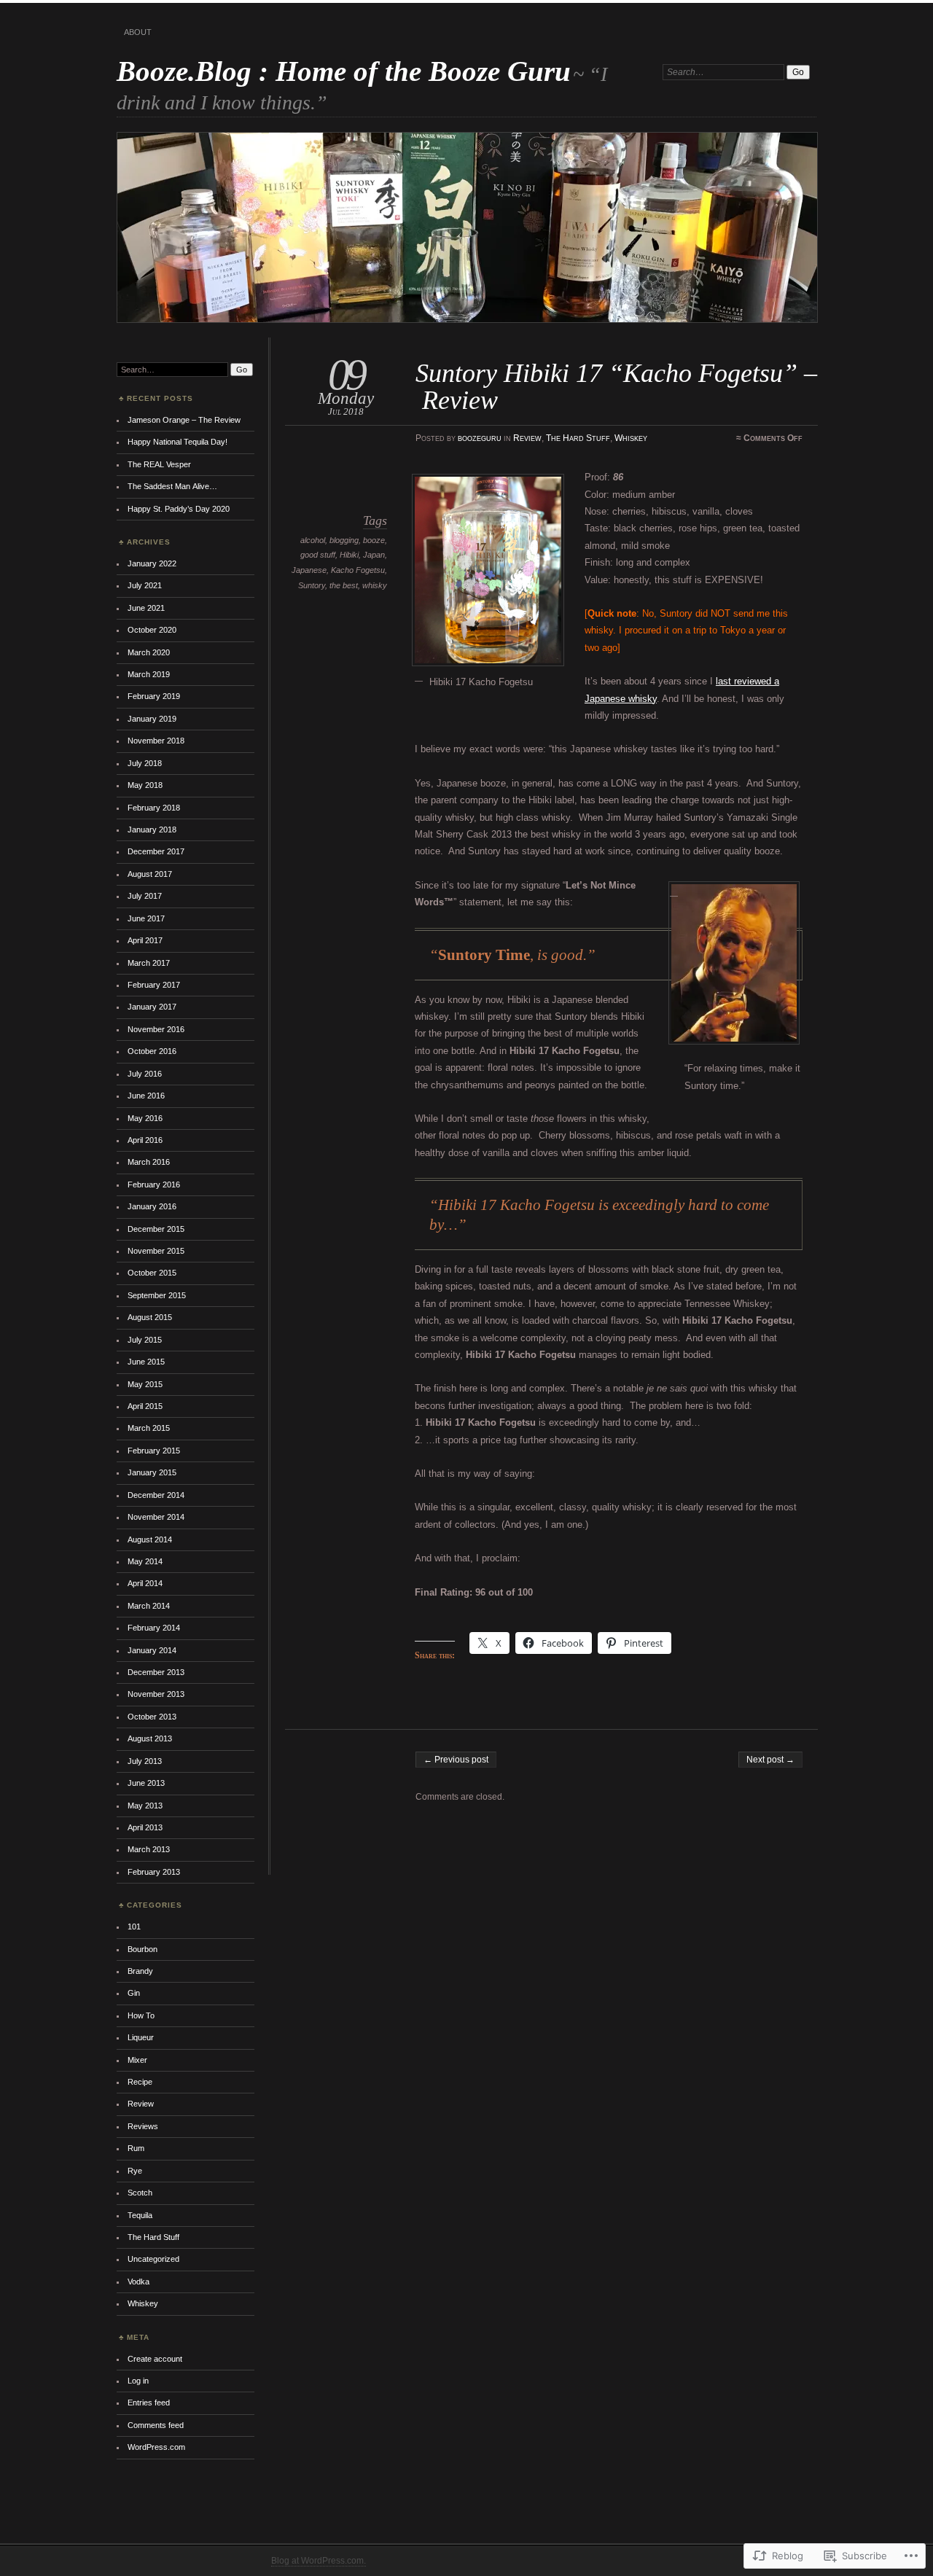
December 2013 (156, 1672)
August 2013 (150, 1738)
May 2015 (145, 1384)
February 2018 (154, 808)
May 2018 (145, 785)
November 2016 (156, 1029)
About (138, 32)
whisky (375, 585)
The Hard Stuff (578, 438)
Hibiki (349, 555)
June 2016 (146, 1096)
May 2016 (145, 1118)
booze (374, 540)
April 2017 (145, 940)
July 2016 (145, 1074)
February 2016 (154, 1184)
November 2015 (156, 1251)
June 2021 (146, 608)
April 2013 (145, 1827)
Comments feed (156, 2425)
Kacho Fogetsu (358, 570)
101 (134, 1927)
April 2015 (145, 1406)
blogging (344, 540)
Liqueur (141, 2037)
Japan (374, 555)
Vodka (138, 2282)
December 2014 (156, 1495)
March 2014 (149, 1606)
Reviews (143, 2126)
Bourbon (143, 1949)
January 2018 (152, 830)
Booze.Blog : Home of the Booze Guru (344, 71)
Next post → (770, 1760)
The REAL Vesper (159, 464)
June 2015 (146, 1362)
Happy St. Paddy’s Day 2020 (179, 509)
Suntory (312, 585)
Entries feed (149, 2403)
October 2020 (152, 630)
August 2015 (150, 1317)
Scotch (140, 2193)
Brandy (140, 1971)
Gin (134, 1993)
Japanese (309, 570)
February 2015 (154, 1451)
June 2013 (146, 1783)
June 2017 (146, 918)
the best (344, 585)
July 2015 (145, 1340)
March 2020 (149, 652)
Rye (135, 2171)
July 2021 (145, 585)
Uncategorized (153, 2259)
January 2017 (152, 1007)
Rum (136, 2148)
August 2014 (150, 1539)
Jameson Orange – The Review (184, 420)
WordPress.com (156, 2447)
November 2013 (156, 1694)
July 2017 (145, 896)
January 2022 (152, 563)
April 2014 (145, 1583)
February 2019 (154, 696)
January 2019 (152, 719)
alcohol (313, 540)
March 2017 (149, 963)
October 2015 (152, 1273)
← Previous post (456, 1760)
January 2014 (152, 1650)
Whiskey (631, 438)
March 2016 (149, 1162)
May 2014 (145, 1561)
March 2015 (149, 1428)
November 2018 (156, 741)
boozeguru (480, 438)
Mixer (137, 2060)
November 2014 (156, 1517)
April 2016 (145, 1140)
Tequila (140, 2215)
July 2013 (145, 1761)
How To (141, 2015)
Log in (138, 2381)
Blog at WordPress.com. (319, 2561)
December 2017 (156, 851)
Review (527, 438)
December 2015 (156, 1229)
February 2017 (154, 985)
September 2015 (157, 1295)
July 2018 (145, 763)
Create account (155, 2359)
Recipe (140, 2082)
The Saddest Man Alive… (172, 486)
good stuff (318, 555)
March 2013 (149, 1849)
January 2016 (152, 1206)
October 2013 (152, 1717)
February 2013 (154, 1872)
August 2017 (150, 874)
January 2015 (152, 1472)
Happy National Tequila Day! (177, 442)
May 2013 (145, 1806)
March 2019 (149, 674)
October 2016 (152, 1051)
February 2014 (154, 1628)
